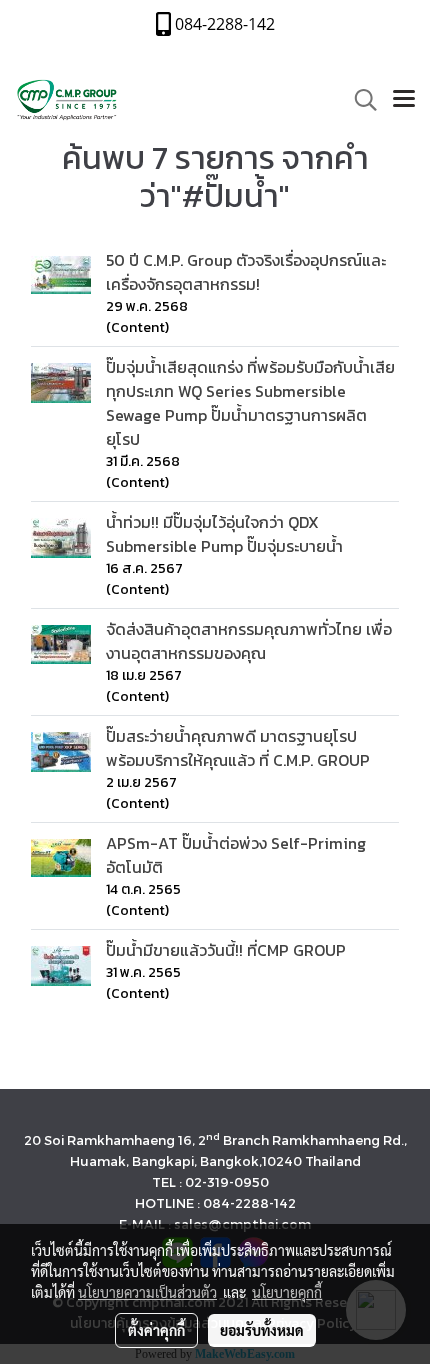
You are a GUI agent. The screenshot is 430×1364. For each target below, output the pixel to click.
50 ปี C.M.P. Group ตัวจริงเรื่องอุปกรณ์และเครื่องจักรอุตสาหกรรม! (246, 272)
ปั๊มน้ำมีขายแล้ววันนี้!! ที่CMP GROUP (226, 950)
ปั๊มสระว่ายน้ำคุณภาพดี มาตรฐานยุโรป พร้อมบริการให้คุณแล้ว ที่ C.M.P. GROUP (238, 748)
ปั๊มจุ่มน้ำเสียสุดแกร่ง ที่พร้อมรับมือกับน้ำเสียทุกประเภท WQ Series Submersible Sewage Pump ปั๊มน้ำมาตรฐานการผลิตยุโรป (250, 403)
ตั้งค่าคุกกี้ (156, 1330)
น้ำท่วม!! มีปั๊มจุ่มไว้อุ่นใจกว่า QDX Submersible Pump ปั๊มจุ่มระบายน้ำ (224, 534)
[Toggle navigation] (404, 100)
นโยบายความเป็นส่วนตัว (147, 1292)
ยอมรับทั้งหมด (262, 1330)
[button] (359, 100)
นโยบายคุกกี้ (287, 1292)
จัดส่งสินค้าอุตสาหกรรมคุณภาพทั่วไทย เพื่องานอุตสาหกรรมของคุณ (249, 641)
